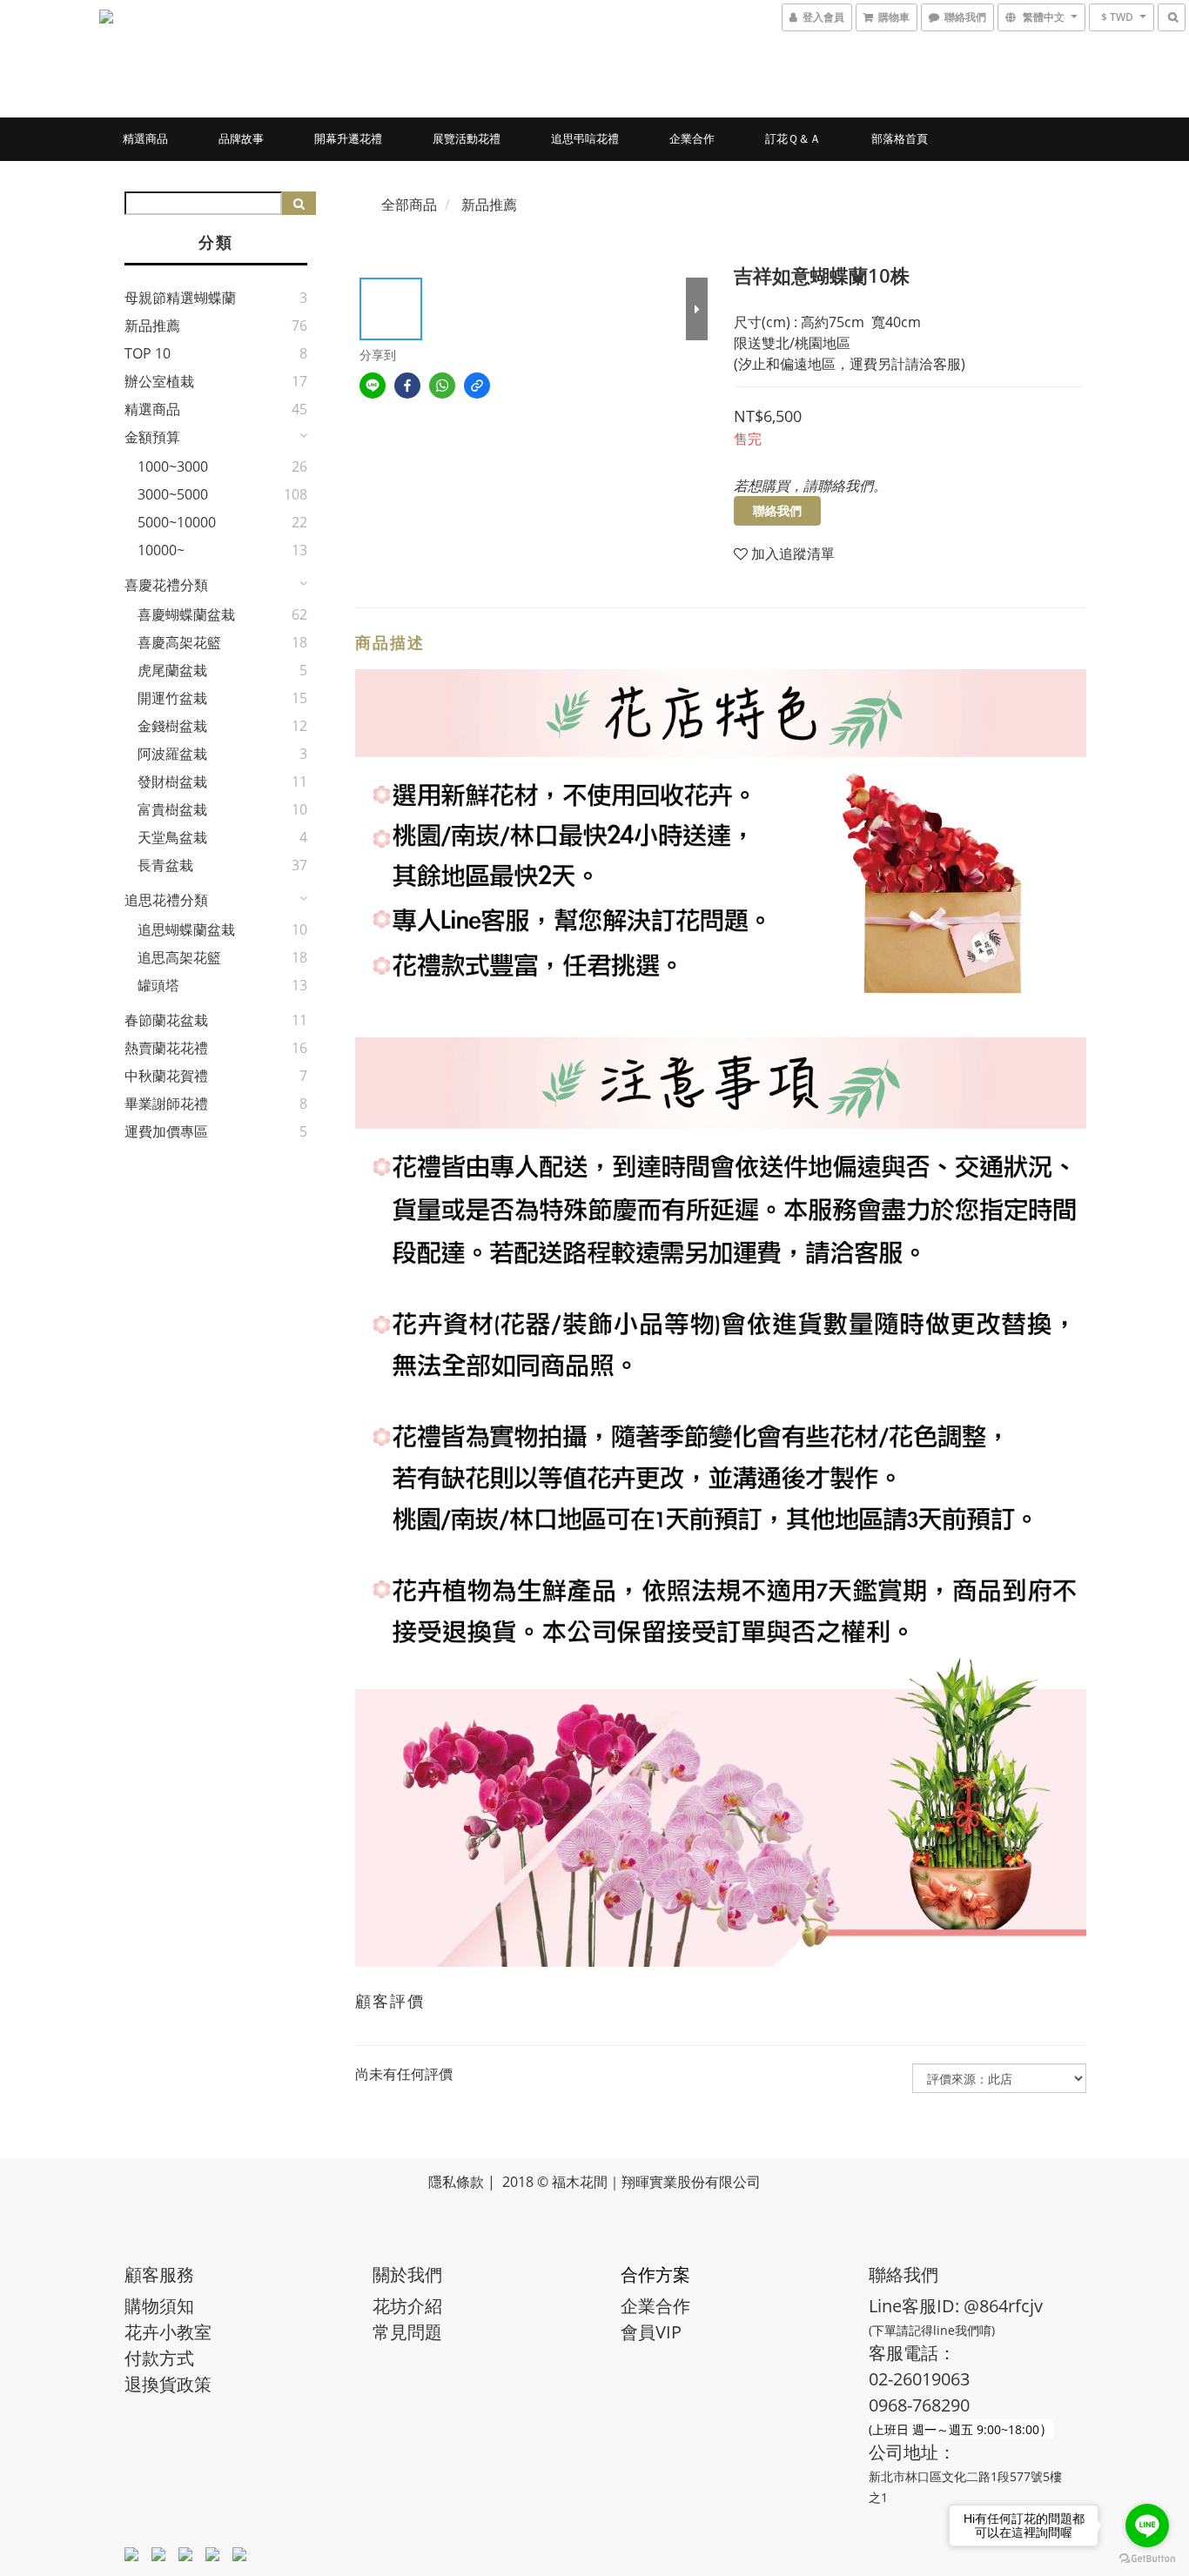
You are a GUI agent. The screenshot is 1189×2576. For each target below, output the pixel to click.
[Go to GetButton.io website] (1147, 2559)
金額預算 (152, 437)
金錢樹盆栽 (172, 726)
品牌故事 (241, 138)
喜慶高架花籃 (179, 642)
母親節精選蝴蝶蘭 (180, 298)
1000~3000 (173, 466)
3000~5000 (173, 494)
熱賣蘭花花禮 (166, 1048)
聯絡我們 (777, 510)
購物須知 (159, 2306)
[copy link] (477, 386)
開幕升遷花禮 (348, 138)
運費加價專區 (166, 1131)
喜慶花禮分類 (166, 585)
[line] (373, 386)
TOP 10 (148, 353)
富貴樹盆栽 (172, 809)
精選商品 (145, 138)
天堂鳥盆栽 (172, 837)
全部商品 (409, 205)
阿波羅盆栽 (172, 754)
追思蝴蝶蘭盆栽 (186, 929)
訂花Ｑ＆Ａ (793, 138)
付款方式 (159, 2358)
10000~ (161, 550)
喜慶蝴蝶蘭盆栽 (186, 614)
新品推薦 (152, 325)
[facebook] (407, 386)
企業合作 (692, 138)
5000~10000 (177, 522)
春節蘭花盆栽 (166, 1020)
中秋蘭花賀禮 (166, 1076)
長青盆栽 (165, 865)
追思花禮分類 (166, 900)
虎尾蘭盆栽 (172, 670)
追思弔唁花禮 (585, 138)
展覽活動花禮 (467, 138)
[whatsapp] (442, 386)
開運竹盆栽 (172, 698)
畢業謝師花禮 (166, 1104)
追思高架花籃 (179, 957)
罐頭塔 (158, 985)
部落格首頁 (900, 138)
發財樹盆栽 (172, 782)
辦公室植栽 (159, 381)
